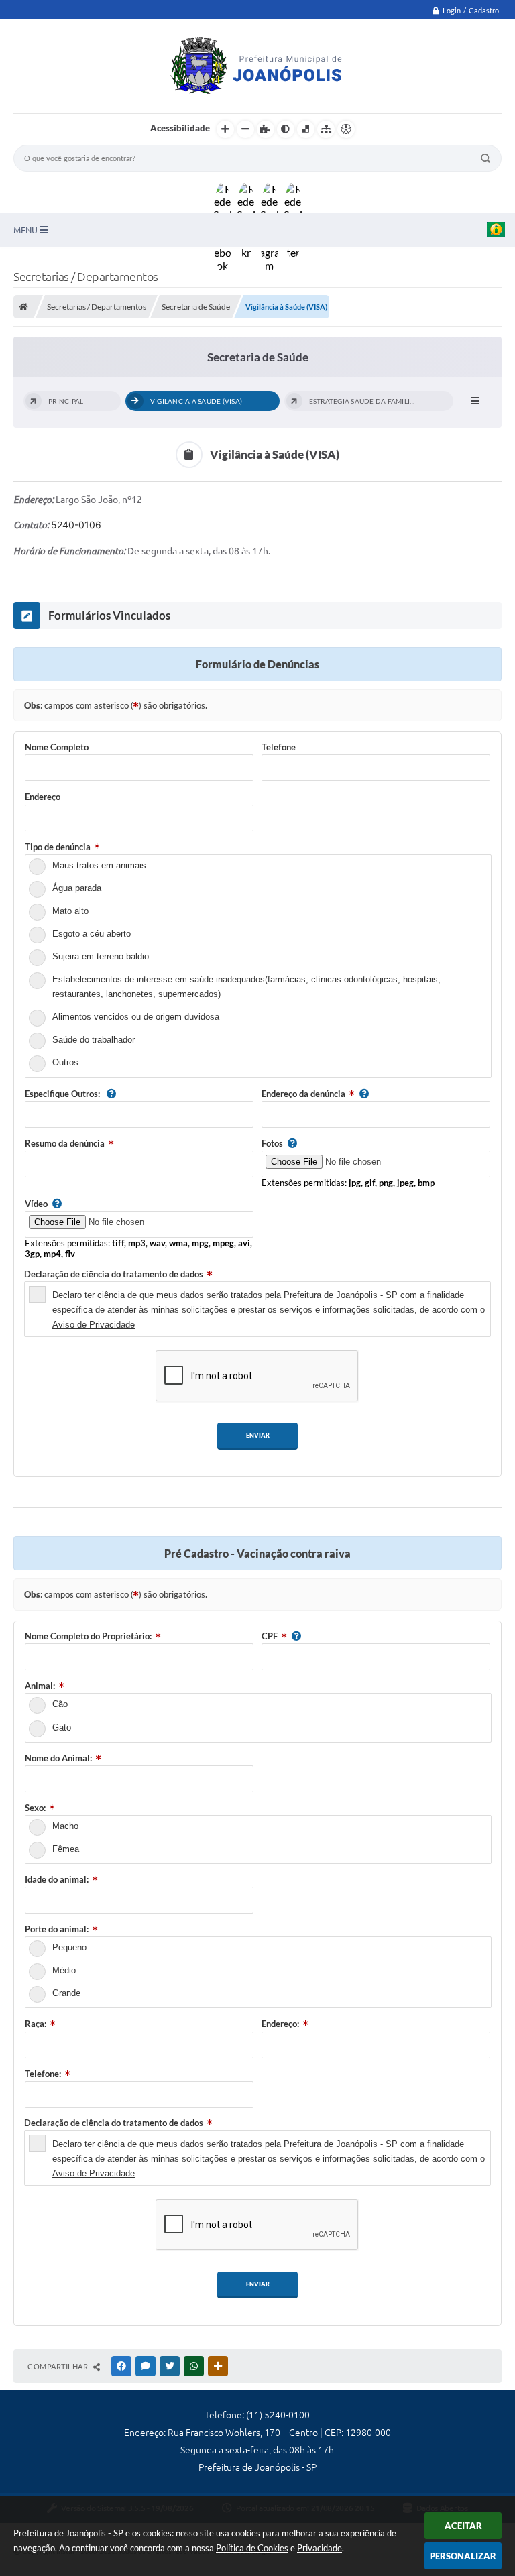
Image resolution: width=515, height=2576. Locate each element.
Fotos (272, 1143)
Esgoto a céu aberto (92, 934)
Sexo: (35, 1808)
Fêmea (66, 1849)
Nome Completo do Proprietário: (88, 1636)
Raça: (36, 2024)
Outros (65, 1062)
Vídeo (36, 1204)
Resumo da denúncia (65, 1143)
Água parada (77, 888)
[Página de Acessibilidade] (346, 129)
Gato (62, 1728)
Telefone (279, 747)
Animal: (40, 1686)
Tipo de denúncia (58, 847)
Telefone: (43, 2074)
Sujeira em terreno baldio (101, 956)
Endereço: (280, 2024)
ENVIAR (258, 1435)
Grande (66, 1993)
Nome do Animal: (58, 1758)
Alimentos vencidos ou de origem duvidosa (136, 1017)
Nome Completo (57, 747)
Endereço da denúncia (303, 1094)
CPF (270, 1636)
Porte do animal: (57, 1929)
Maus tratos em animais (99, 865)
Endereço (43, 797)
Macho (65, 1826)
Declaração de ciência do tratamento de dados (114, 1274)
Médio (64, 1970)
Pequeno (69, 1947)
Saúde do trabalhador (94, 1040)
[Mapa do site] (326, 129)
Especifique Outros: (63, 1094)
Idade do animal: (57, 1879)
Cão (60, 1704)
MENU (26, 230)
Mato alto (70, 911)
